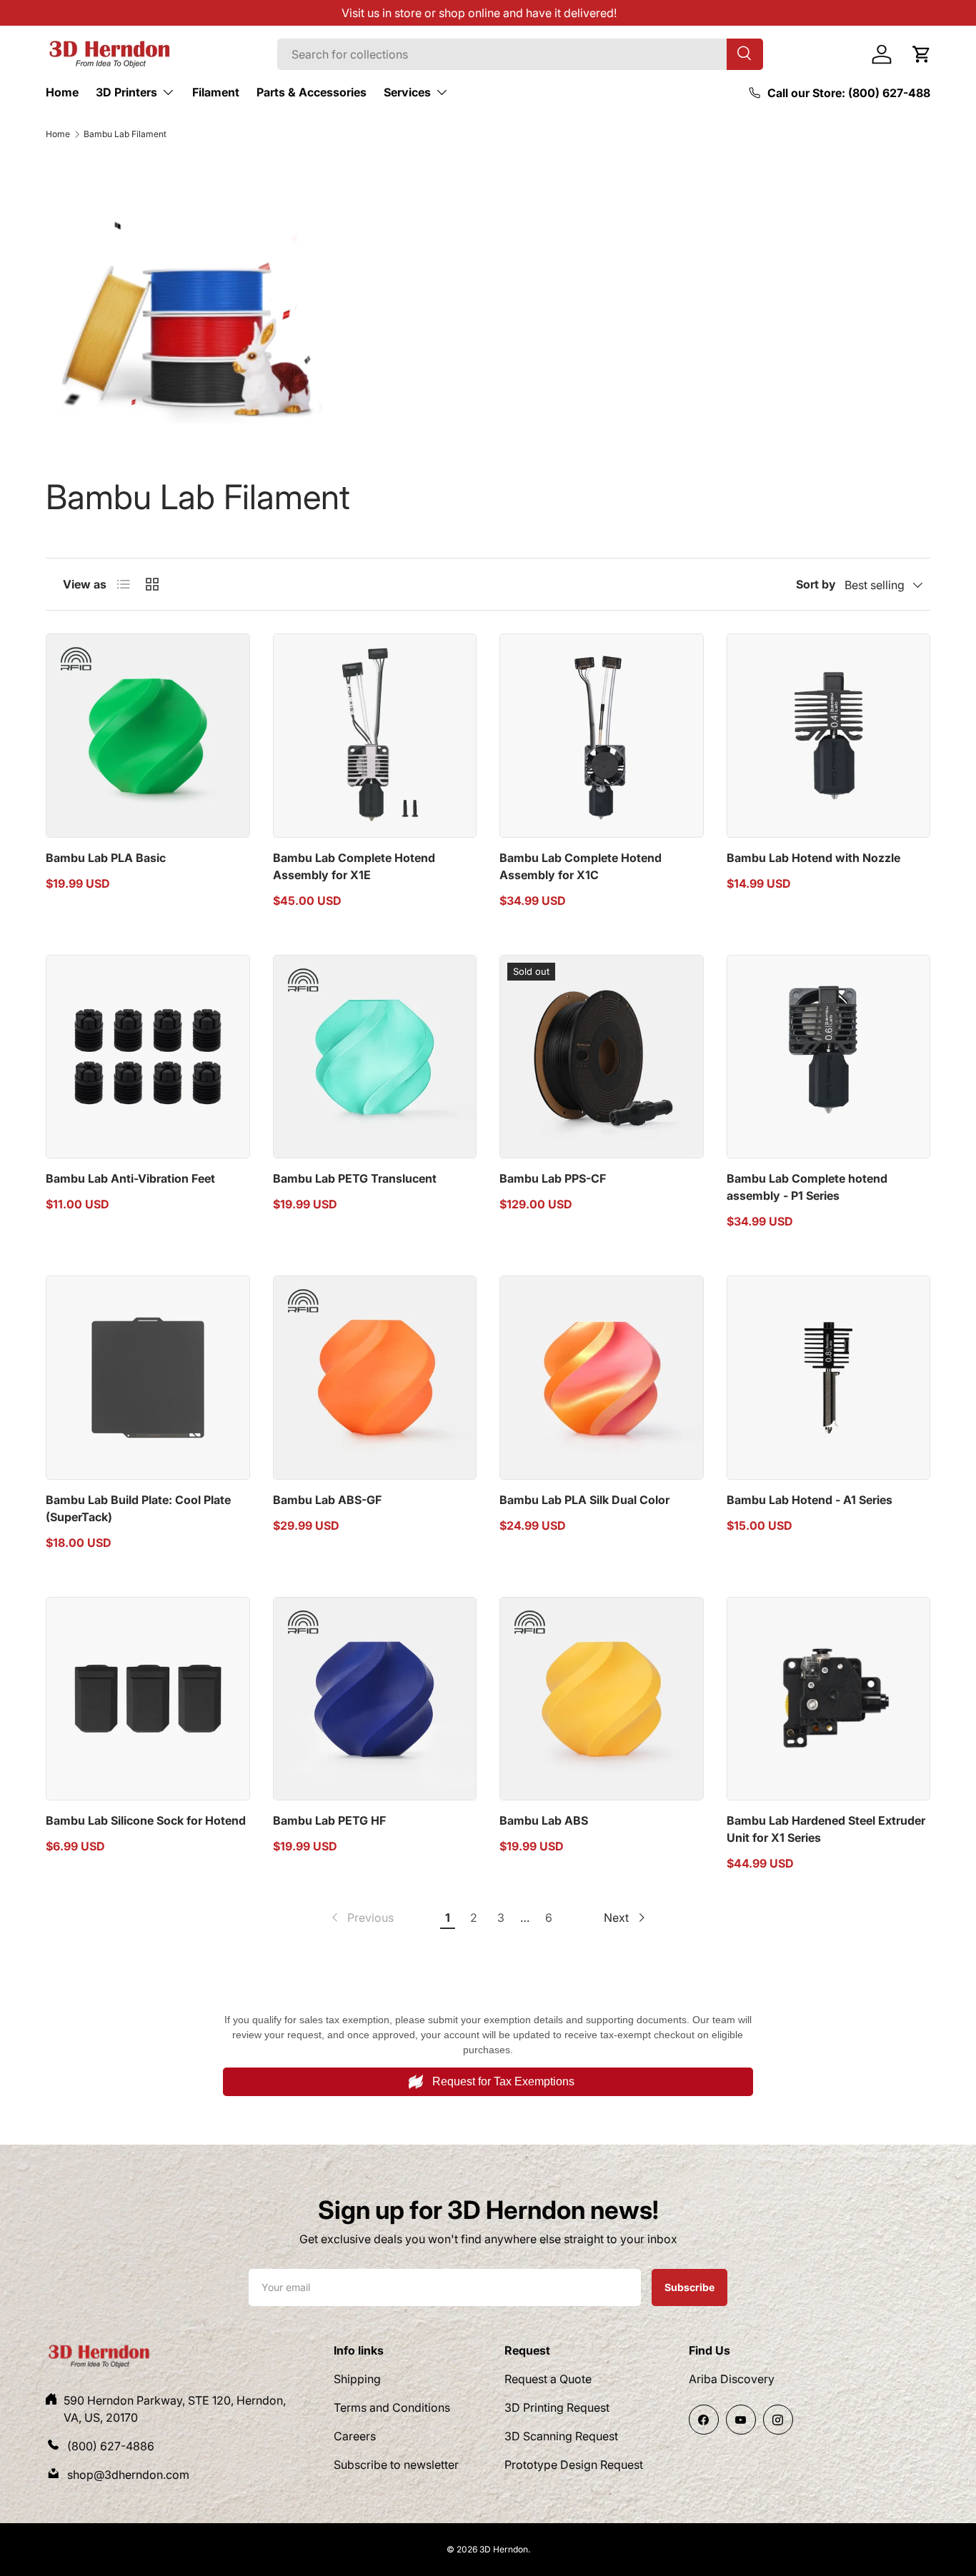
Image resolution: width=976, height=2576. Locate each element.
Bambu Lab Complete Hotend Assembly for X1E (354, 866)
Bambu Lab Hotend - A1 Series (810, 1500)
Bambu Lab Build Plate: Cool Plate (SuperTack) (138, 1508)
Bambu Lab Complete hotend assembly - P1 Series (807, 1187)
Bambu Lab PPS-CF (553, 1178)
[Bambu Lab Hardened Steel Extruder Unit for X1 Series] (829, 1699)
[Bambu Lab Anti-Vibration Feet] (148, 1057)
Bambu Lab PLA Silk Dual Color (584, 1500)
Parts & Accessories (312, 92)
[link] (361, 1918)
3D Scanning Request (561, 2436)
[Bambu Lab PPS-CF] (602, 1057)
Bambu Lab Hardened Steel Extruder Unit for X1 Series (826, 1829)
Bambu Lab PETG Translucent (355, 1178)
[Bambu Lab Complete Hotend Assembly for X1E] (375, 736)
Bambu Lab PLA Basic (106, 858)
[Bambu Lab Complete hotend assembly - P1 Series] (829, 1057)
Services (407, 92)
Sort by (816, 584)
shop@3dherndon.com (128, 2475)
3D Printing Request (557, 2407)
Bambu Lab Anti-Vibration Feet (130, 1178)
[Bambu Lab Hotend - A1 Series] (829, 1378)
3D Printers (126, 92)
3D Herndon (504, 2549)
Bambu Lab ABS (544, 1820)
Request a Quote (548, 2379)
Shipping (357, 2379)
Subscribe (689, 2287)
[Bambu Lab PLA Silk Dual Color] (602, 1378)
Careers (355, 2436)
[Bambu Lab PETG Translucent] (375, 1057)
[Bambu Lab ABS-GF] (375, 1378)
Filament (216, 92)
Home (62, 92)
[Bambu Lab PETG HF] (375, 1699)
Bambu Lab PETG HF (329, 1820)
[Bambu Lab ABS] (602, 1699)
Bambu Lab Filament (125, 134)
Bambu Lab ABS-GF (327, 1500)
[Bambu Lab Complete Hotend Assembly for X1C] (602, 736)
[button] (922, 54)
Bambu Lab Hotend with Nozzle (813, 858)
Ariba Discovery (732, 2379)
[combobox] (520, 54)
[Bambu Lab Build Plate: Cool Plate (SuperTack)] (148, 1378)
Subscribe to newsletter (396, 2465)
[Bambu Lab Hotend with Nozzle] (829, 736)
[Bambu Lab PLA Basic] (148, 736)
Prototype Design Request (574, 2465)
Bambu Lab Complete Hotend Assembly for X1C (581, 866)
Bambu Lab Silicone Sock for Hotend (146, 1820)
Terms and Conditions (392, 2407)
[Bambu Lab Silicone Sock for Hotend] (148, 1699)
